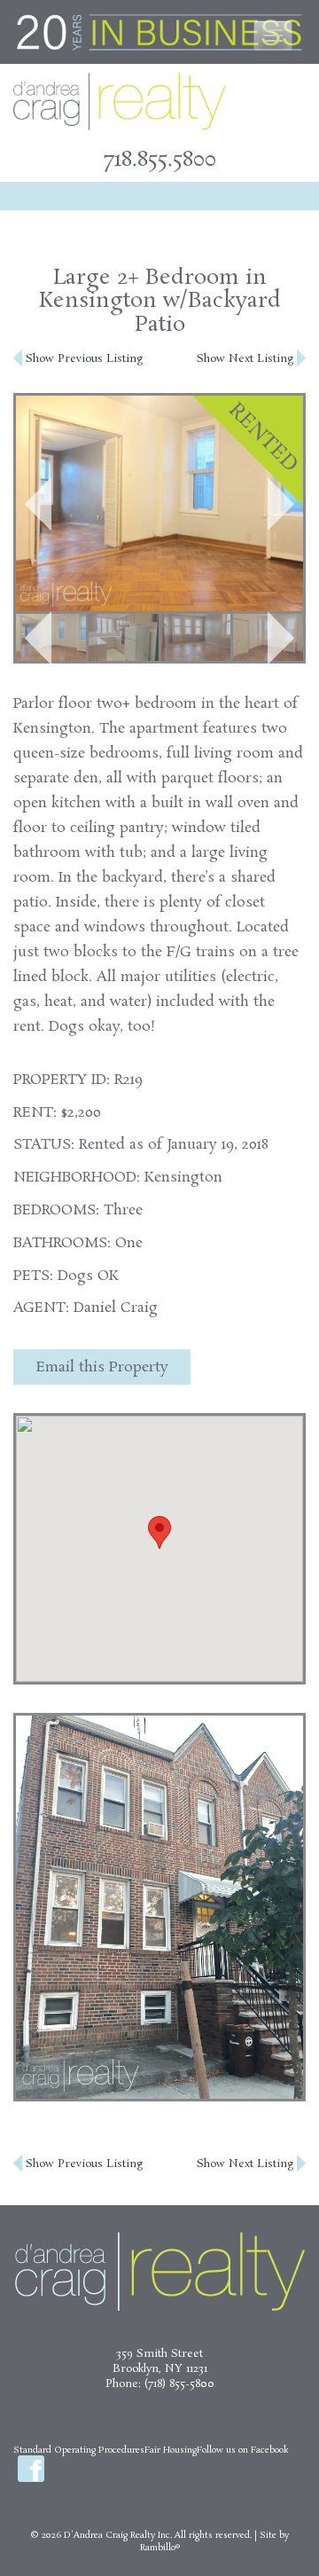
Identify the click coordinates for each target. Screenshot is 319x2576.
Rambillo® (160, 2548)
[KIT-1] (124, 637)
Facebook (31, 2469)
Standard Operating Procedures (79, 2450)
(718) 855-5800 (179, 2384)
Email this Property (102, 1367)
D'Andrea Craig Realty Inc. (118, 2535)
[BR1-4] (196, 637)
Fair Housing (171, 2450)
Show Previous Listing (82, 359)
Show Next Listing (247, 359)
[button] (38, 504)
